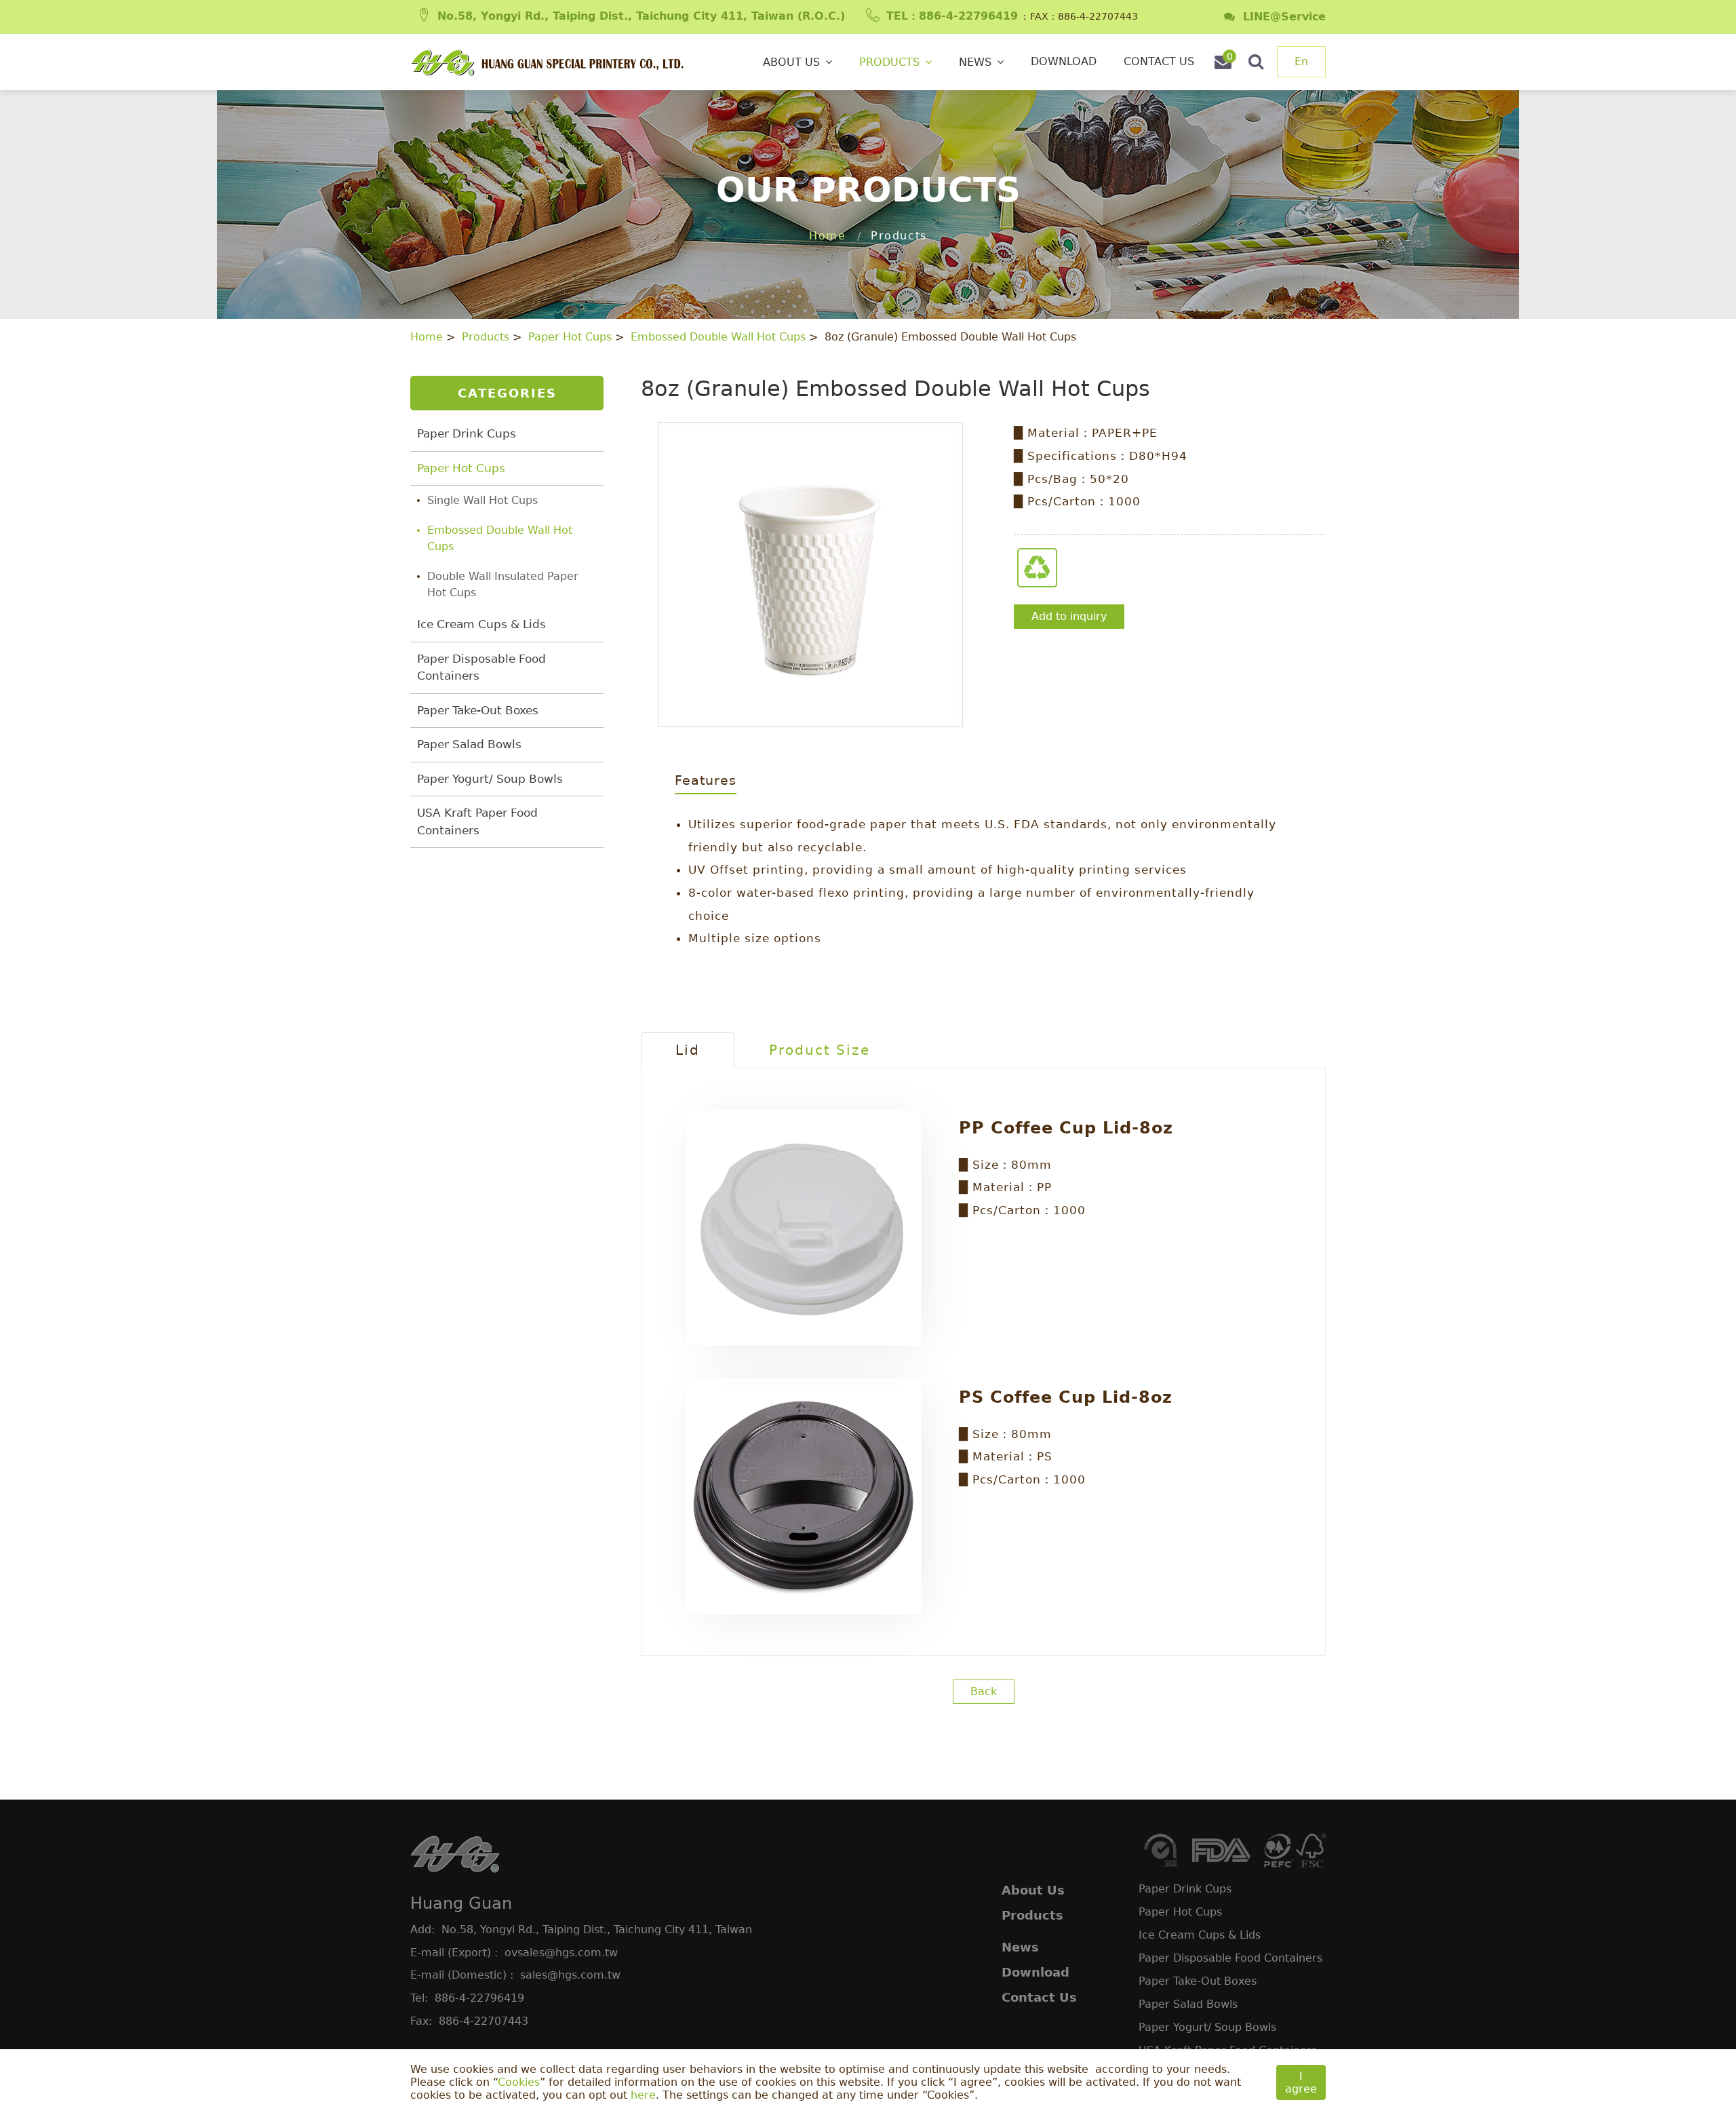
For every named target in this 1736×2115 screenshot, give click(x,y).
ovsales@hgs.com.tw (561, 1953)
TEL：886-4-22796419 (952, 16)
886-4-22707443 (484, 2021)
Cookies (519, 2082)
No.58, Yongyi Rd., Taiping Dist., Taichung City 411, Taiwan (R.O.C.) (641, 16)
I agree (1301, 2082)
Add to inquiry (1069, 616)
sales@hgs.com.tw (570, 1975)
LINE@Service (1280, 17)
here (643, 2095)
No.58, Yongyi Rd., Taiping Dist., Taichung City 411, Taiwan (597, 1929)
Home (827, 236)
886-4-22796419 (479, 1998)
